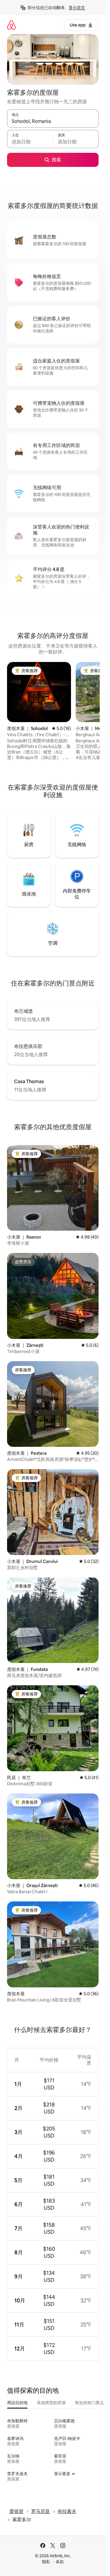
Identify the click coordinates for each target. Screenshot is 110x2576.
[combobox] (53, 121)
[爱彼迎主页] (11, 25)
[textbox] (30, 142)
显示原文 (77, 8)
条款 (60, 2562)
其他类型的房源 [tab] (51, 2403)
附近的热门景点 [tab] (89, 2403)
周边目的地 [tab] (17, 2403)
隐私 (46, 2562)
